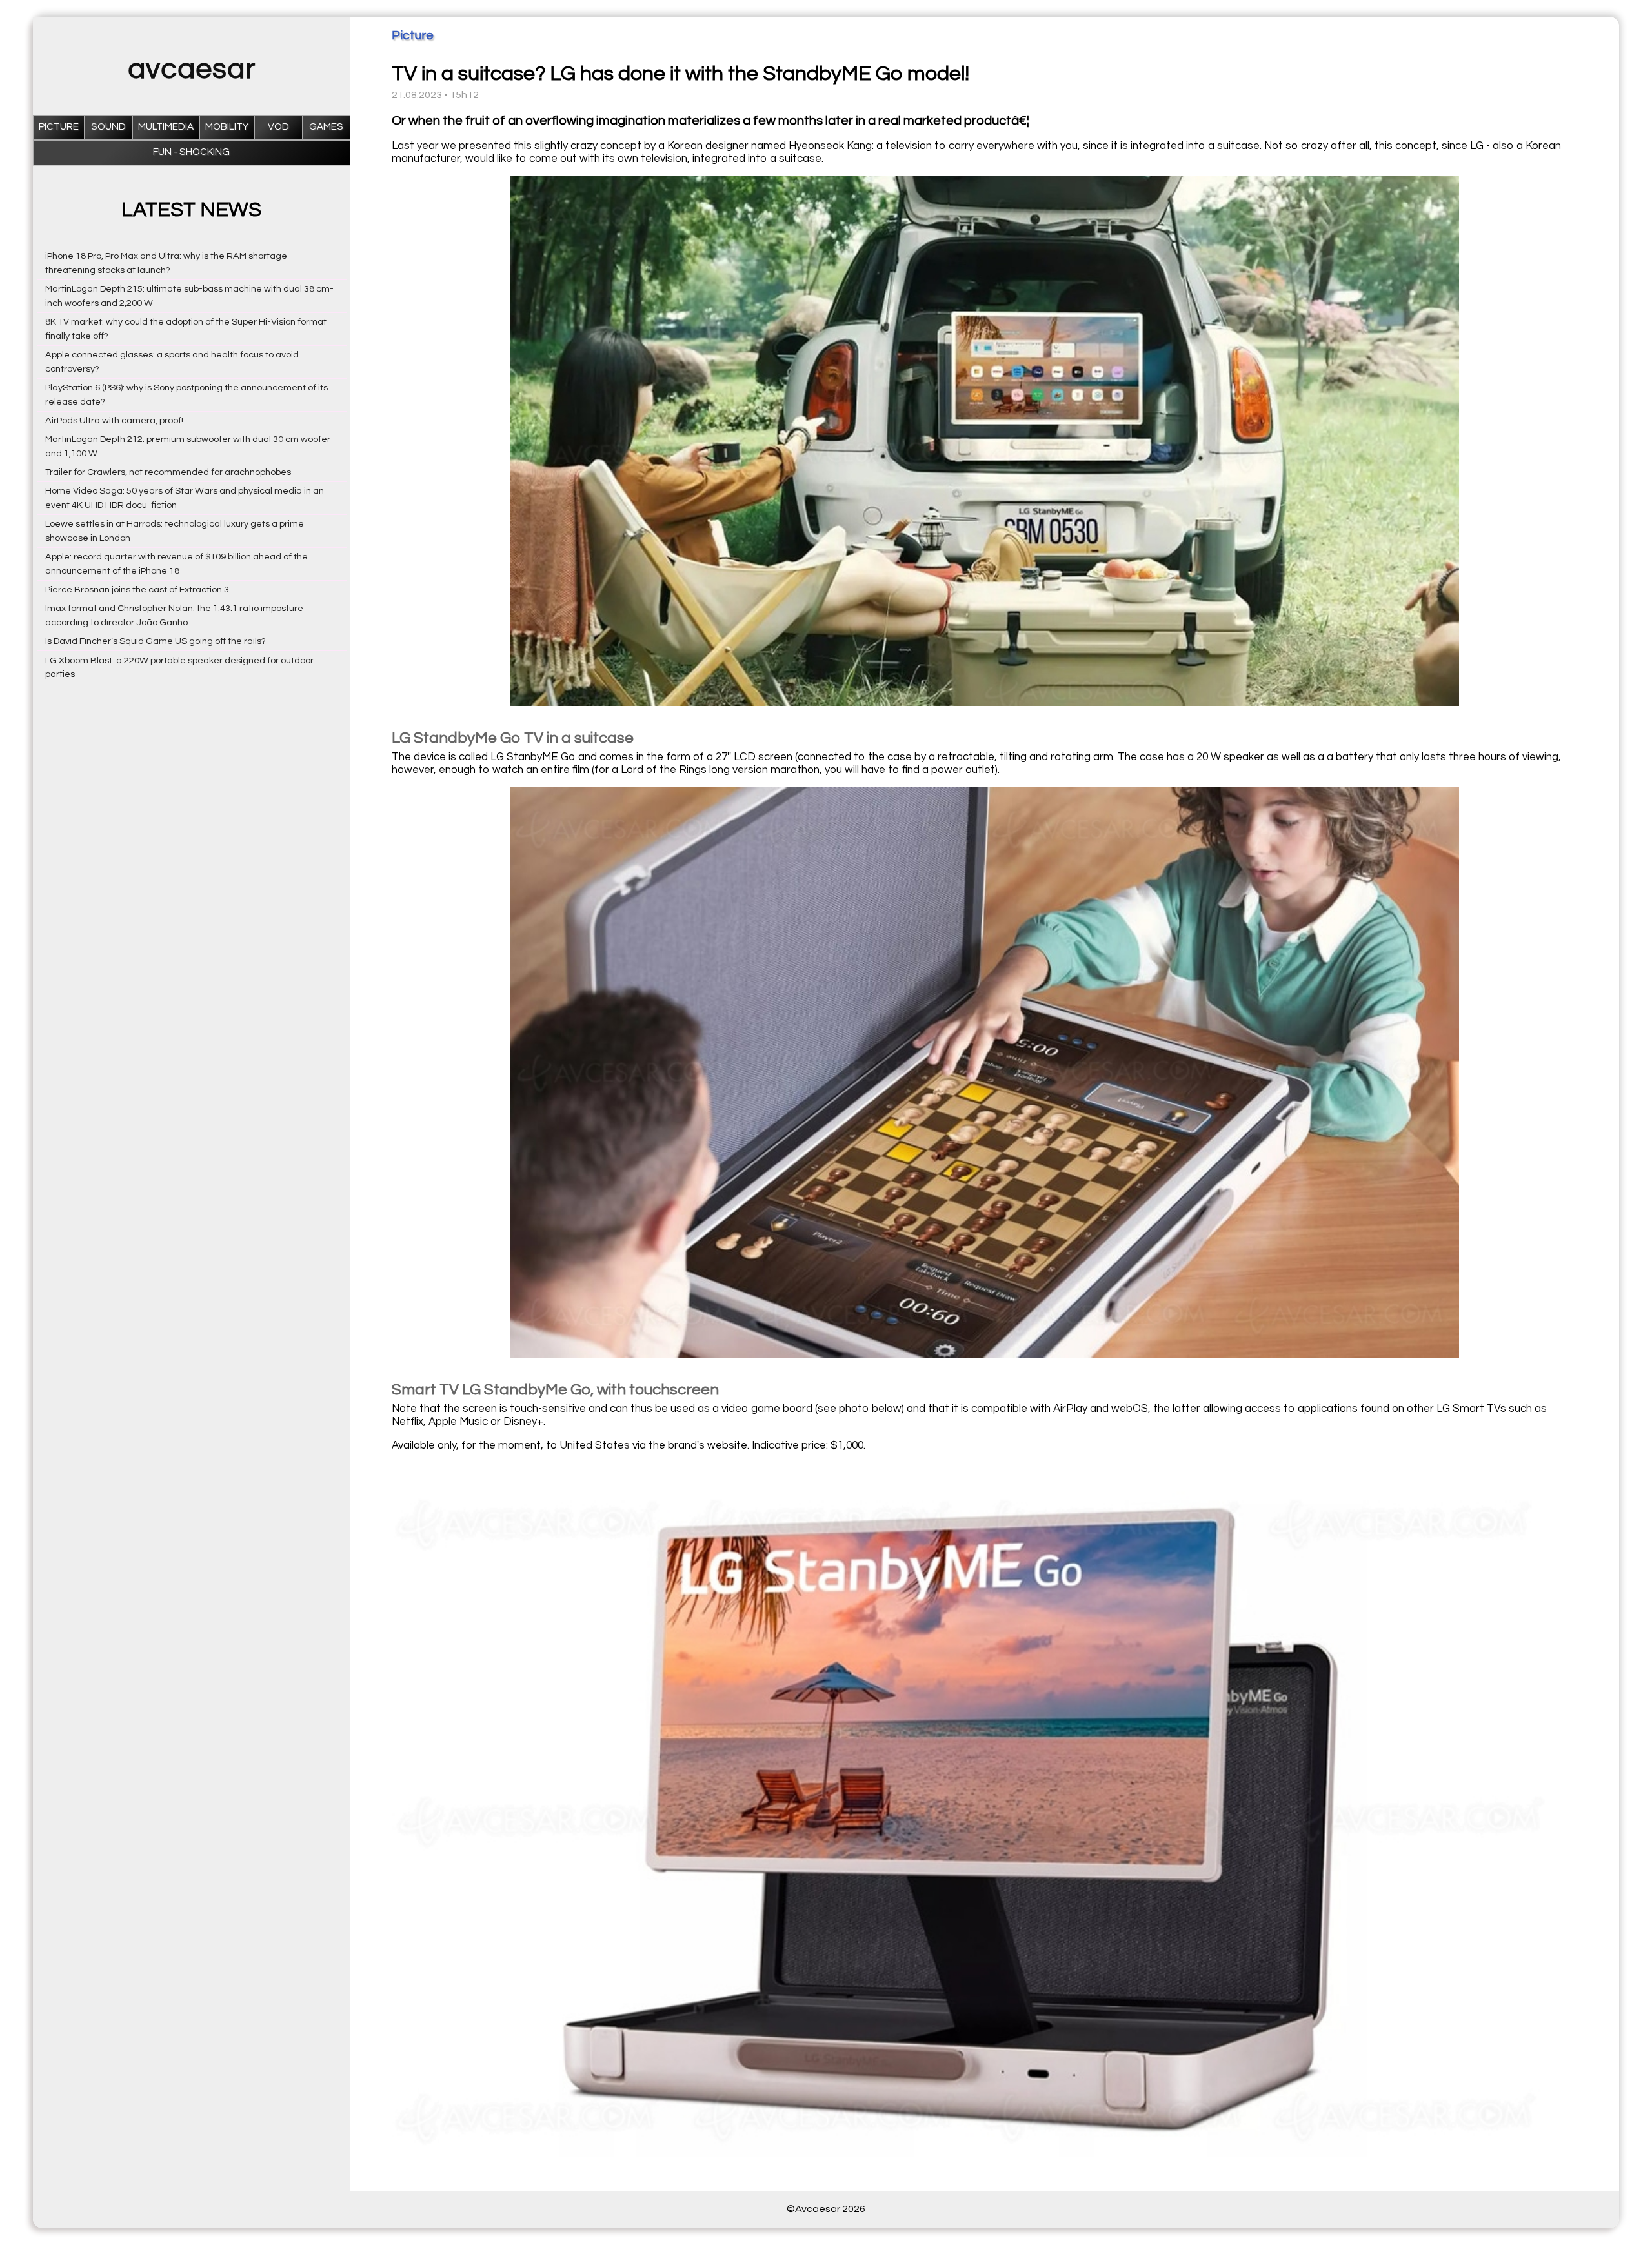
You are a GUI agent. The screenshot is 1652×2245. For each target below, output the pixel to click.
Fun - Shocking (191, 152)
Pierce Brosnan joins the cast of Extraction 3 (137, 589)
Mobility (227, 127)
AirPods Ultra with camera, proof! (114, 420)
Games (326, 127)
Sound (108, 127)
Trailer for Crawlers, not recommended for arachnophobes (168, 472)
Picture (59, 127)
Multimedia (166, 127)
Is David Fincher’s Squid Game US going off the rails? (156, 641)
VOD (278, 127)
